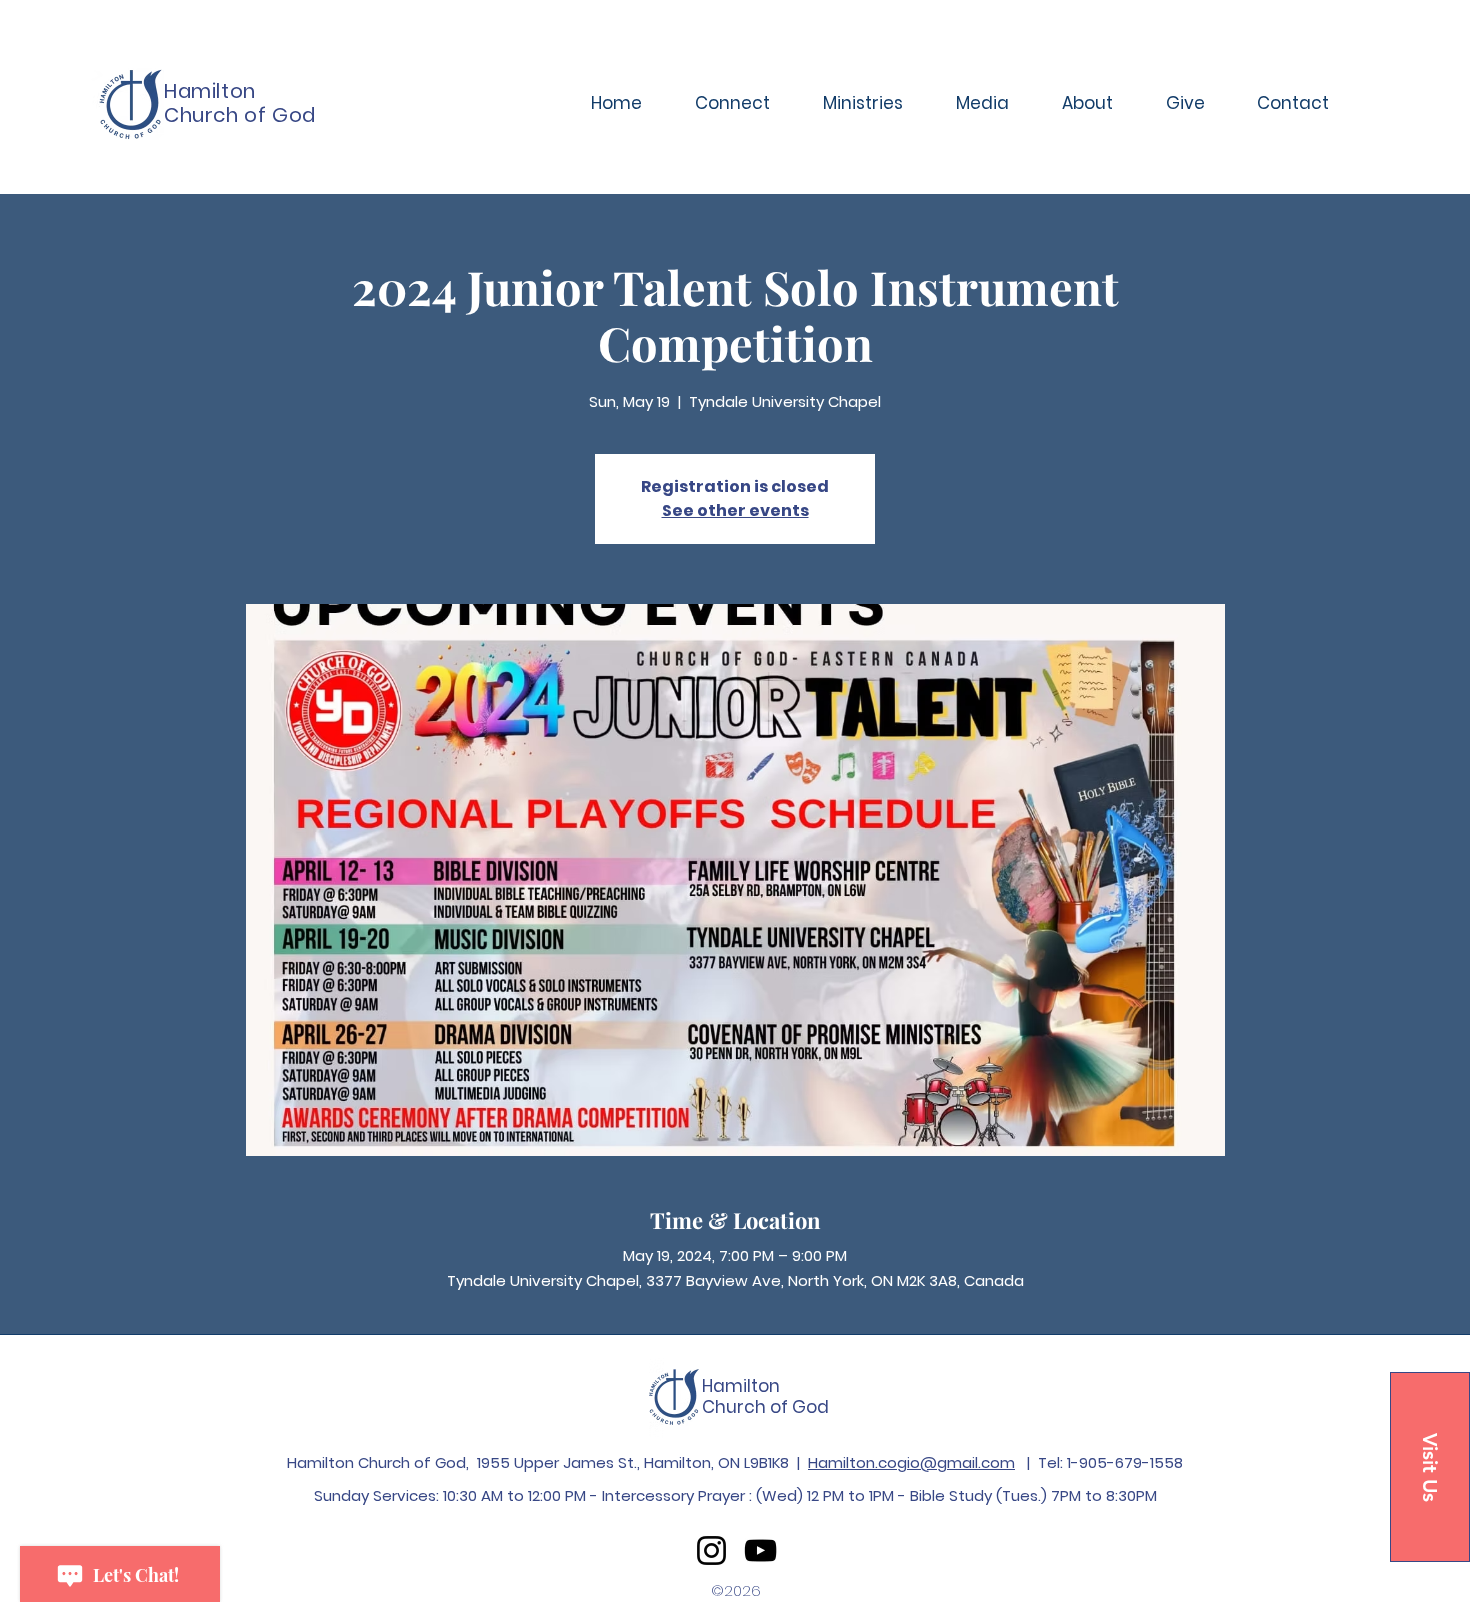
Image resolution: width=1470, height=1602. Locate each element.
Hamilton (741, 1386)
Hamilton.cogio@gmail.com (911, 1462)
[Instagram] (711, 1550)
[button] (732, 103)
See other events (735, 510)
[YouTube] (760, 1550)
